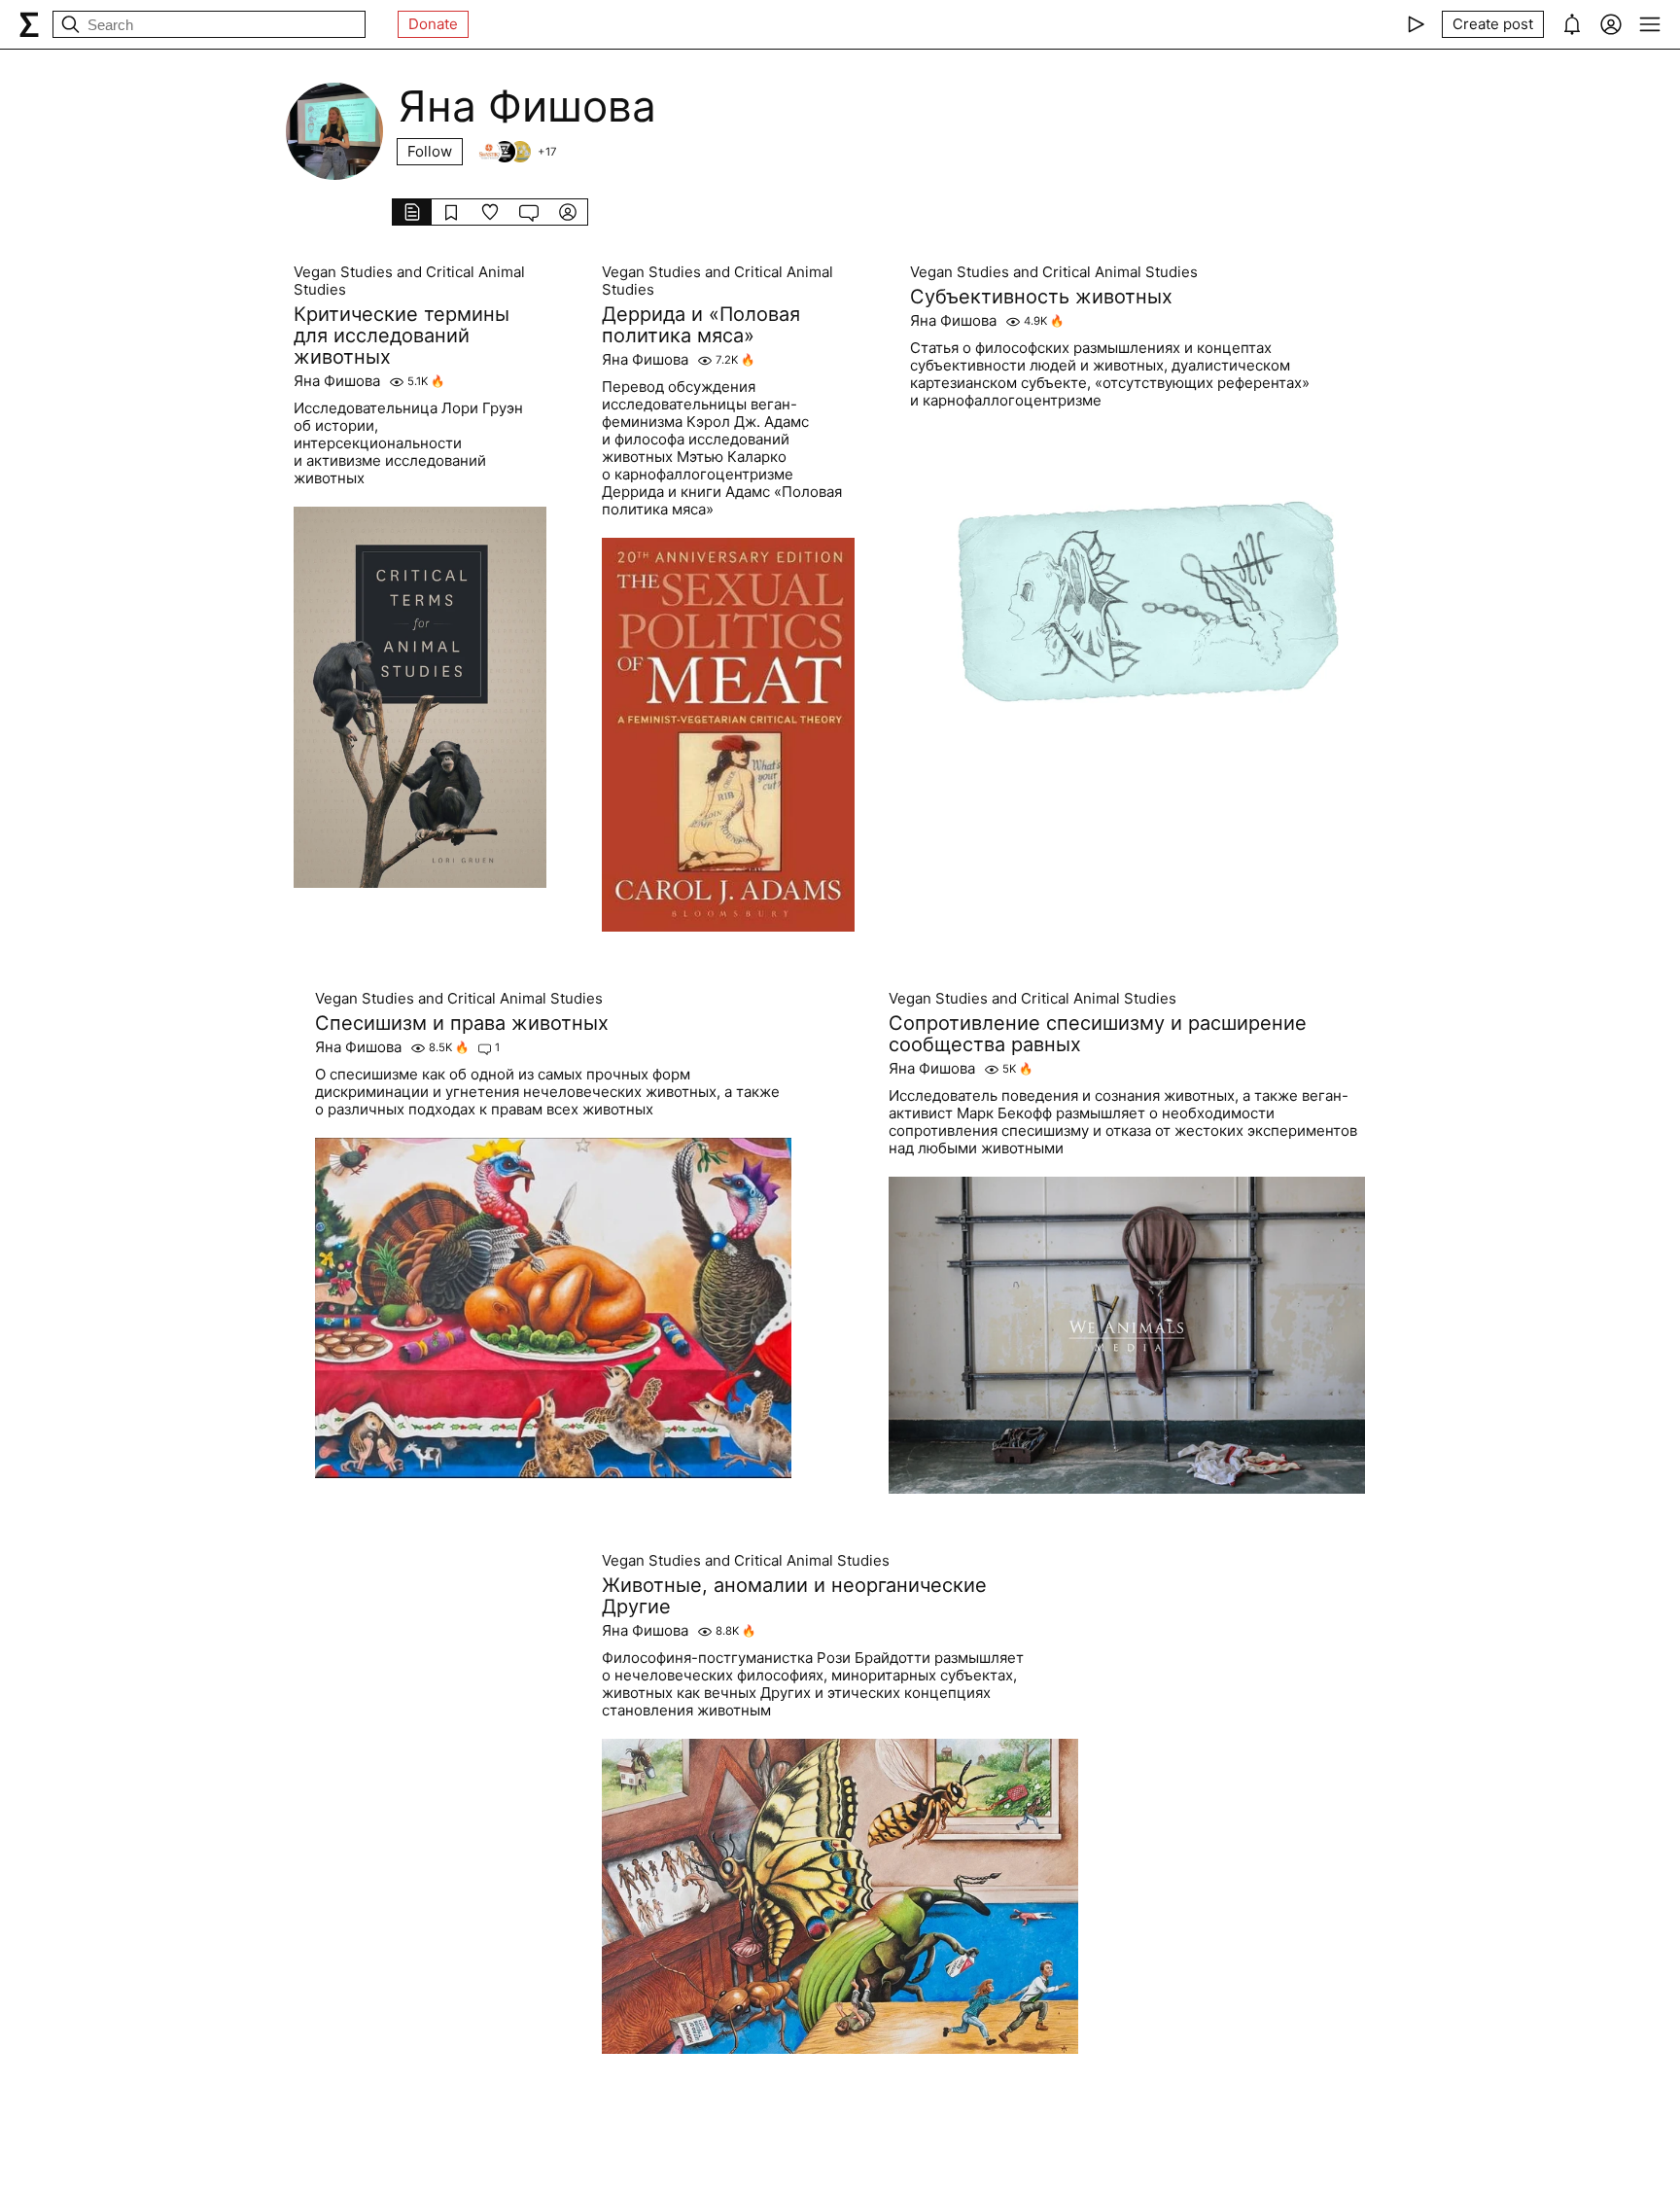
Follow (430, 151)
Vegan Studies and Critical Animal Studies (409, 281)
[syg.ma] (29, 24)
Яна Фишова (337, 381)
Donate (433, 24)
